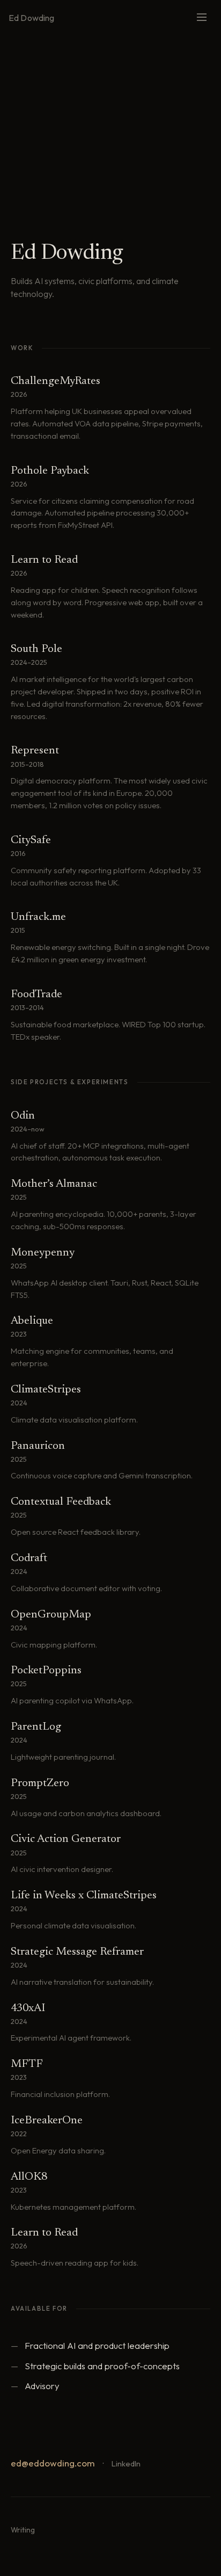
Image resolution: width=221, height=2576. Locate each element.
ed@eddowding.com (53, 2463)
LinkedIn (126, 2463)
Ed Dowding (32, 18)
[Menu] (202, 18)
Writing (23, 2530)
